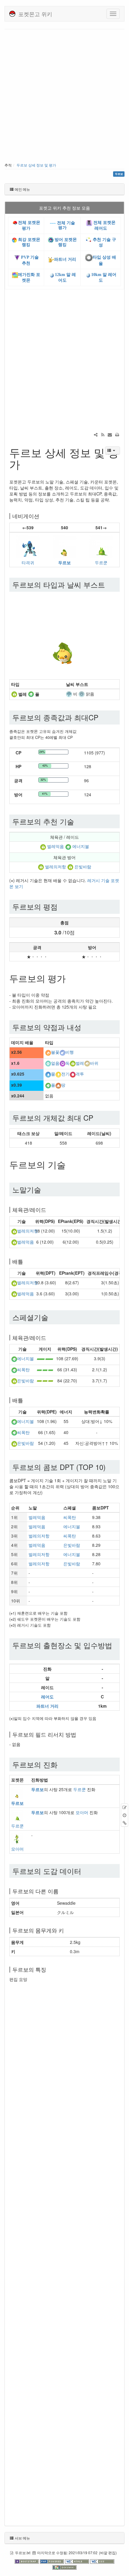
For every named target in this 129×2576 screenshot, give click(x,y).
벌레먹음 (55, 847)
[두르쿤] (101, 546)
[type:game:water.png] (48, 1074)
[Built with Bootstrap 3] (27, 2561)
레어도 (47, 1697)
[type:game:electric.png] (58, 1074)
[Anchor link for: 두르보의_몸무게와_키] (67, 1930)
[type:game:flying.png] (62, 1052)
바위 (94, 1063)
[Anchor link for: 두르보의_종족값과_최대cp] (102, 717)
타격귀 (28, 562)
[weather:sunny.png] (82, 694)
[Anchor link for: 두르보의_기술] (70, 1164)
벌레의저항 (55, 867)
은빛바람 (83, 867)
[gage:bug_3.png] (45, 1381)
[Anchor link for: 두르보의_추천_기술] (78, 821)
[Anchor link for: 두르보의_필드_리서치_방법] (79, 1734)
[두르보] (64, 546)
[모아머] (17, 1838)
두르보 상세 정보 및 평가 (36, 165)
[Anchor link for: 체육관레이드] (49, 1210)
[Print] (117, 434)
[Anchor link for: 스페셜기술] (52, 1317)
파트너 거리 (65, 259)
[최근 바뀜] (103, 434)
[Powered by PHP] (52, 2561)
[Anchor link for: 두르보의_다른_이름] (61, 1891)
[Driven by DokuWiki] (64, 2567)
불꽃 (55, 1052)
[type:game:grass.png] (31, 694)
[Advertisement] (64, 97)
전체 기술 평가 (65, 225)
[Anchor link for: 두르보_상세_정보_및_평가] (26, 464)
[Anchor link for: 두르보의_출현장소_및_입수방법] (16, 1653)
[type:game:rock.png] (87, 1063)
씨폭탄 (23, 1369)
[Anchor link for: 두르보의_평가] (70, 978)
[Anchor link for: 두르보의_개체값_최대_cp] (97, 1118)
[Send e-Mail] (110, 434)
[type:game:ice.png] (48, 1063)
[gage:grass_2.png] (45, 1358)
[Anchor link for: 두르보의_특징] (49, 1969)
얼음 (55, 1063)
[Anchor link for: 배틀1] (26, 1400)
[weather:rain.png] (69, 694)
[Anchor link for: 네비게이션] (42, 516)
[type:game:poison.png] (62, 1063)
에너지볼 (81, 847)
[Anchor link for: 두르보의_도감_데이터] (85, 1871)
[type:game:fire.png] (48, 1052)
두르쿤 (101, 562)
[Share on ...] (96, 434)
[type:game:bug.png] (14, 694)
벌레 (80, 1063)
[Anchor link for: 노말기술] (45, 1189)
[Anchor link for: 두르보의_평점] (61, 906)
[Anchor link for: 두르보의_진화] (61, 1764)
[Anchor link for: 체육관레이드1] (49, 1337)
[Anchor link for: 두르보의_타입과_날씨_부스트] (109, 584)
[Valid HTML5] (78, 2561)
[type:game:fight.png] (73, 1074)
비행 (70, 1052)
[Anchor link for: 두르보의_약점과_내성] (85, 1027)
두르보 (64, 562)
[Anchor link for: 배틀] (26, 1261)
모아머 (82, 1812)
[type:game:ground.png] (58, 1085)
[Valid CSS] (102, 2561)
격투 (80, 1074)
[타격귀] (28, 546)
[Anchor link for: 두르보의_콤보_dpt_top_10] (109, 1467)
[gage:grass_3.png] (45, 1369)
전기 (65, 1074)
